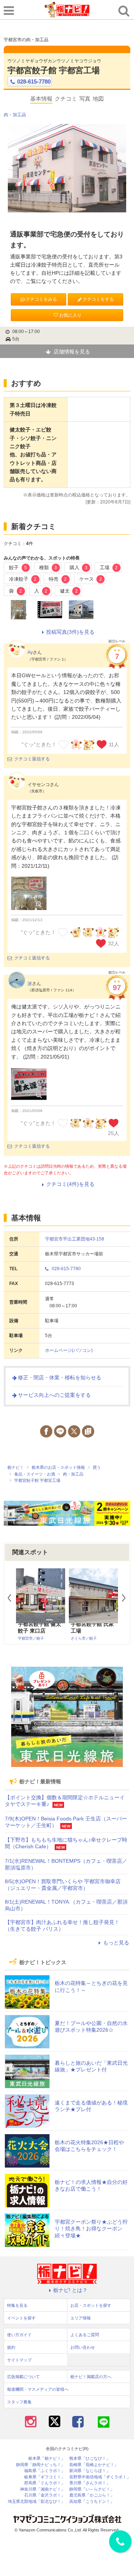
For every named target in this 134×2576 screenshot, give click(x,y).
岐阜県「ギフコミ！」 (45, 2477)
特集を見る (17, 2305)
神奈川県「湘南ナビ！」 (43, 2489)
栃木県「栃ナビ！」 (47, 2458)
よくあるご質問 (85, 2335)
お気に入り (70, 315)
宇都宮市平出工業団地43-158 (75, 1239)
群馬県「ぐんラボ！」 (45, 2483)
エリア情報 (81, 2318)
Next (127, 1598)
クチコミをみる (41, 299)
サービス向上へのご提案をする (54, 1395)
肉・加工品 (15, 115)
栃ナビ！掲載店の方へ (91, 2377)
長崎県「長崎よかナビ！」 (94, 2465)
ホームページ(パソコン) (69, 1350)
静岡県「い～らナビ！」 (92, 2489)
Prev (13, 1598)
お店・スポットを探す (91, 2305)
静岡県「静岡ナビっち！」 (41, 2465)
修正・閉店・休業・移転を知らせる (60, 1377)
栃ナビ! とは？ (70, 2290)
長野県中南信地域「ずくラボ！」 (100, 2477)
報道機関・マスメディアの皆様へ (38, 2389)
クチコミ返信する (32, 759)
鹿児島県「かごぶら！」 (92, 2495)
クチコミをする (98, 299)
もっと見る (116, 1943)
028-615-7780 (34, 81)
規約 (11, 2347)
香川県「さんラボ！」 (90, 2483)
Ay (30, 652)
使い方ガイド (19, 2335)
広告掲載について (23, 2377)
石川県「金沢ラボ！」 (45, 2495)
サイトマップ (19, 2360)
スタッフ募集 (19, 2402)
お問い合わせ (83, 2347)
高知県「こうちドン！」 (92, 2502)
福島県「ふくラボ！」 (45, 2471)
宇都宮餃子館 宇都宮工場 (54, 70)
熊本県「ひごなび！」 (90, 2458)
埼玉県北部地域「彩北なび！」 (36, 2502)
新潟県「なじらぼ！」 (90, 2471)
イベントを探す (21, 2318)
